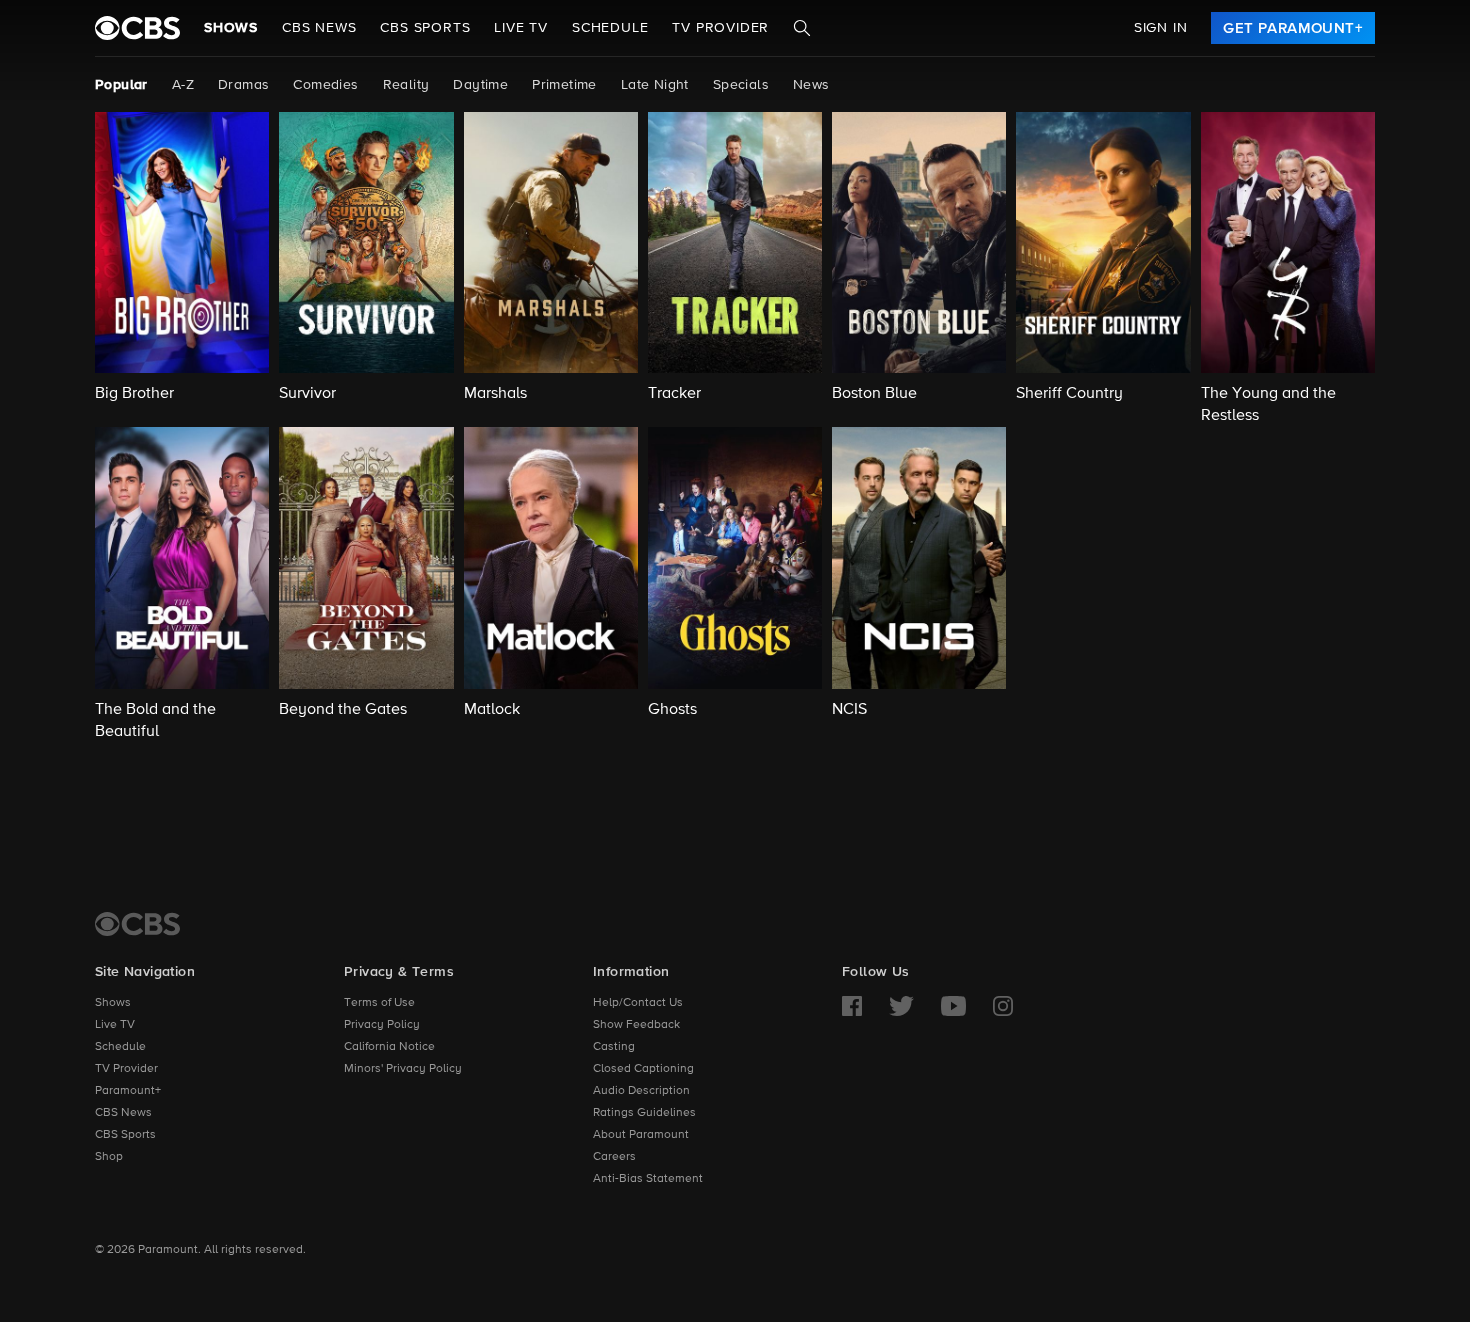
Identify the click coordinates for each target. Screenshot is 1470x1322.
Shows (231, 28)
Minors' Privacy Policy (403, 1069)
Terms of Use (379, 1003)
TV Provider (720, 28)
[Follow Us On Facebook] (852, 1006)
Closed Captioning (643, 1069)
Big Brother (134, 394)
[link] (1293, 28)
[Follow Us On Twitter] (901, 1006)
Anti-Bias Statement (648, 1179)
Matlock (492, 710)
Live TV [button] (521, 28)
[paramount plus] (137, 28)
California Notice (389, 1047)
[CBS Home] (137, 924)
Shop (109, 1157)
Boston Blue (874, 394)
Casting (614, 1047)
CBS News (123, 1113)
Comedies (325, 85)
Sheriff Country (1069, 394)
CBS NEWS (319, 28)
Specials (741, 85)
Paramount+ (128, 1091)
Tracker (674, 394)
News (811, 85)
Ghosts (672, 710)
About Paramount (641, 1135)
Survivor (307, 394)
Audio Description (641, 1091)
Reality (406, 85)
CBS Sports (125, 1135)
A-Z (183, 85)
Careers (614, 1157)
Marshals (495, 394)
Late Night (655, 85)
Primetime (564, 85)
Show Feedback (636, 1025)
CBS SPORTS (425, 28)
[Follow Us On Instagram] (1003, 1006)
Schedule (610, 28)
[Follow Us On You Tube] (953, 1006)
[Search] (802, 28)
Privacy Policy (382, 1025)
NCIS (849, 710)
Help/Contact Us (638, 1003)
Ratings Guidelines (644, 1113)
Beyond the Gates (343, 710)
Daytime (480, 85)
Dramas (243, 85)
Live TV (115, 1025)
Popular (121, 85)
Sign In (1161, 28)
